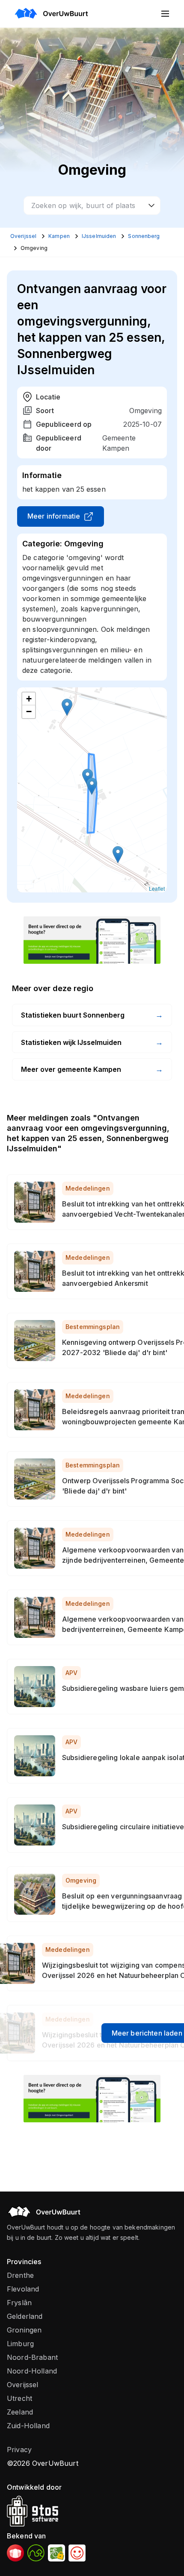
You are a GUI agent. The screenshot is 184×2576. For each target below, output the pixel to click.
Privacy (19, 2450)
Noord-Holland (32, 2371)
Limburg (20, 2344)
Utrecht (19, 2398)
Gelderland (25, 2316)
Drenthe (20, 2275)
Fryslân (19, 2303)
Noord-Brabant (32, 2357)
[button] (92, 786)
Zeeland (20, 2412)
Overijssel (23, 2385)
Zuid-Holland (28, 2426)
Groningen (24, 2330)
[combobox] (92, 205)
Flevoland (23, 2289)
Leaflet (157, 888)
